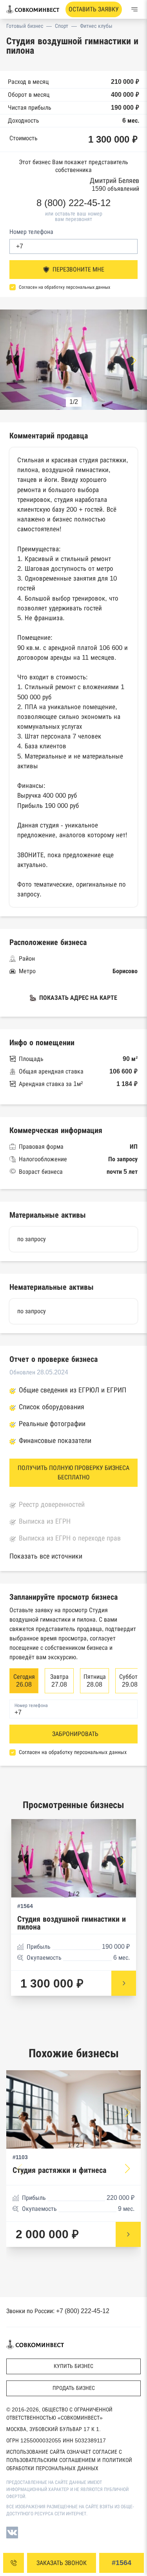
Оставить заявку (94, 9)
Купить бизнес (73, 2366)
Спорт (62, 26)
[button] (134, 360)
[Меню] (134, 9)
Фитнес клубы (96, 26)
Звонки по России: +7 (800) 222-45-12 (58, 2311)
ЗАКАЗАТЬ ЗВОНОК (62, 2563)
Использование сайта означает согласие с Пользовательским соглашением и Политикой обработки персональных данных (69, 2460)
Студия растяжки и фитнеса (59, 2170)
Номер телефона (31, 232)
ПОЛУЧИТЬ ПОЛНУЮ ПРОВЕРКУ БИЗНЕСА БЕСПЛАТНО (73, 1473)
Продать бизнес (74, 2388)
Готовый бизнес (25, 26)
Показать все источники (46, 1556)
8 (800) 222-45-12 (73, 203)
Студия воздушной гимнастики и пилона (72, 1923)
